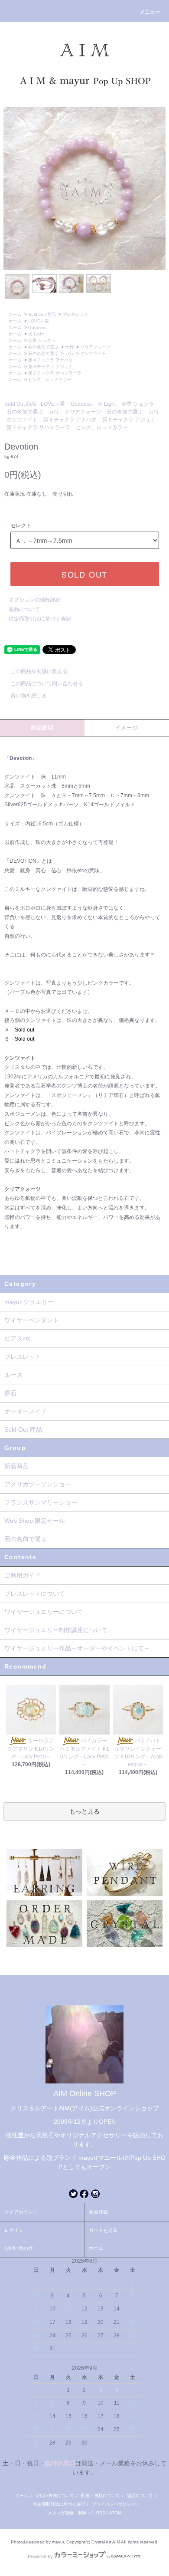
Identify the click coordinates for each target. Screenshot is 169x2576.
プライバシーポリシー (114, 2504)
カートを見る (103, 2230)
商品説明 (42, 728)
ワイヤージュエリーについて (44, 1612)
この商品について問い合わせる (47, 683)
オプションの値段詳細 (35, 600)
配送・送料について (101, 2495)
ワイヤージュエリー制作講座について (56, 1630)
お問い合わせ (19, 2248)
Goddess (37, 327)
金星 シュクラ (42, 340)
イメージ (127, 728)
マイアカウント (21, 2212)
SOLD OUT (84, 574)
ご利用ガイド (23, 1575)
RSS (101, 2513)
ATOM (115, 2513)
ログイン (14, 2230)
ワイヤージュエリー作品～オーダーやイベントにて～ (77, 1648)
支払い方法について (55, 2495)
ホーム (15, 314)
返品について (24, 609)
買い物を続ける (29, 696)
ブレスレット (75, 314)
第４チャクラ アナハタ (50, 360)
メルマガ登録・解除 (67, 2513)
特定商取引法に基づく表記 (40, 619)
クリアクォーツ (95, 347)
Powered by (40, 2556)
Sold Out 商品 (42, 314)
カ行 (69, 347)
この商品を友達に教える (39, 671)
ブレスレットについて (35, 1594)
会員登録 (98, 2212)
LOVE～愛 (39, 321)
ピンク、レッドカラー (50, 379)
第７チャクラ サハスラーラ (55, 373)
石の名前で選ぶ (43, 347)
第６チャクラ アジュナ (50, 366)
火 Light (36, 334)
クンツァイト (93, 353)
